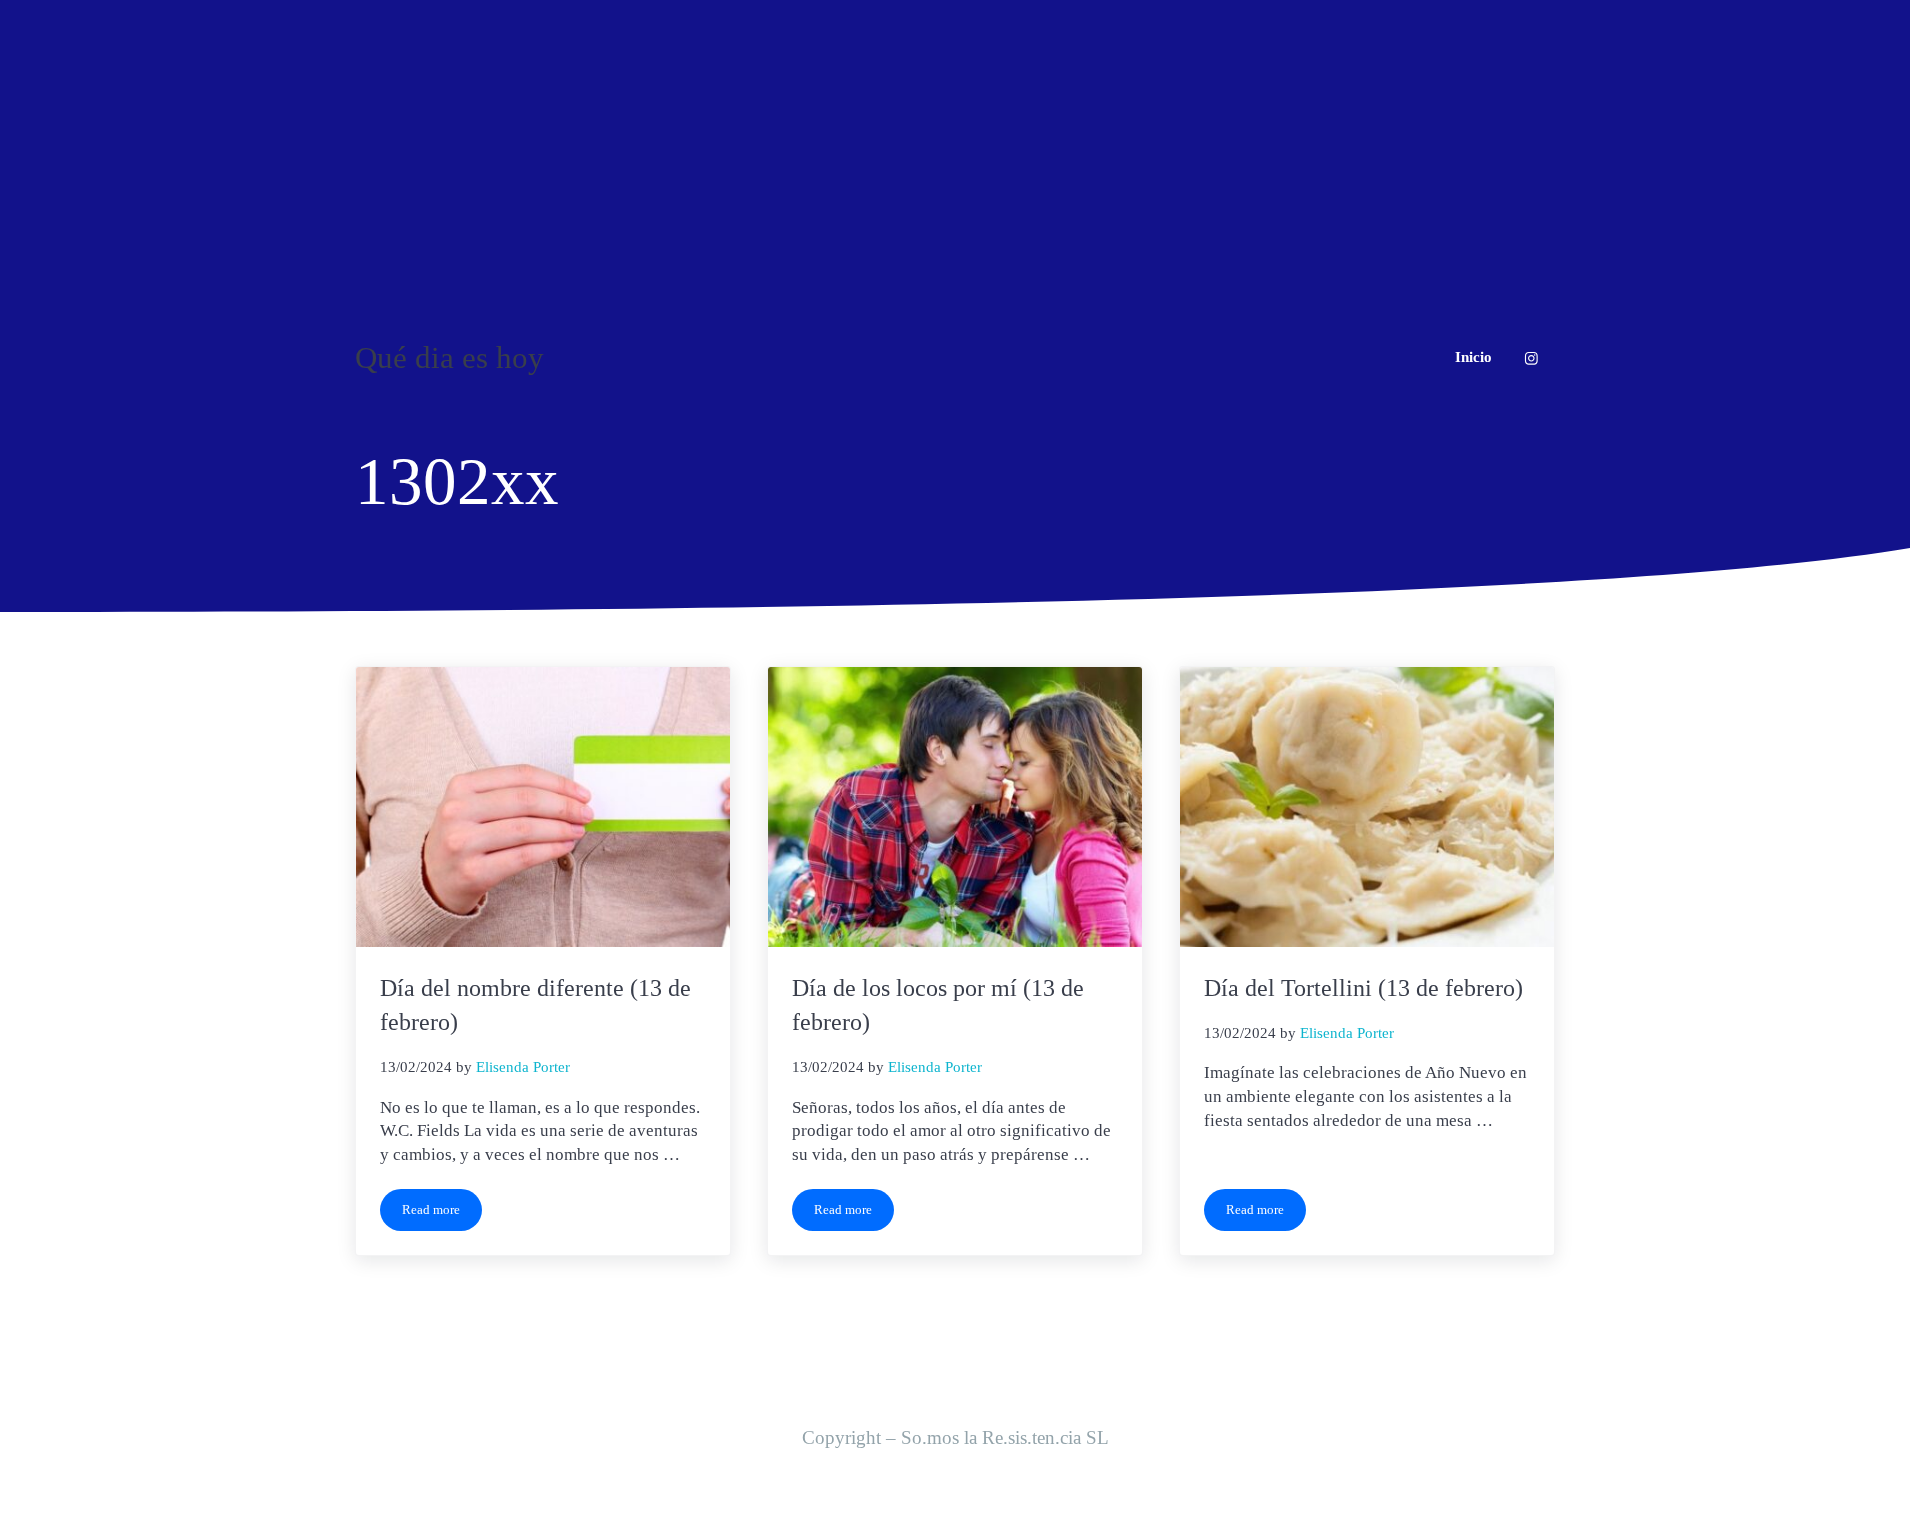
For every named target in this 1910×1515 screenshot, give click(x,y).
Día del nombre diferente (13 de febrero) (535, 1004)
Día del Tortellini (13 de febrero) (1363, 987)
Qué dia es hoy (449, 357)
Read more (442, 1213)
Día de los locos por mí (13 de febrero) (938, 1004)
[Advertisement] (955, 150)
